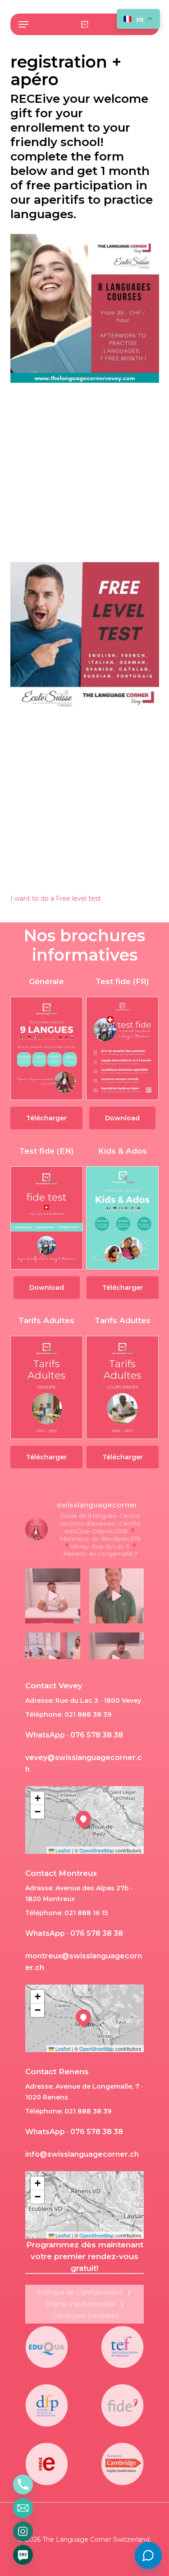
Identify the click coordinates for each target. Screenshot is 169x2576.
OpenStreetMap (97, 1850)
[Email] (23, 2508)
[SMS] (23, 2555)
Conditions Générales (85, 2316)
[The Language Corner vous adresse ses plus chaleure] (117, 1596)
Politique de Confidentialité (80, 2292)
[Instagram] (23, 2531)
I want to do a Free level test (56, 898)
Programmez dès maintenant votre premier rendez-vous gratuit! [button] (85, 2256)
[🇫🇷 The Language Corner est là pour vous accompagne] (53, 1596)
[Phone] (23, 2484)
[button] (23, 24)
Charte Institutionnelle (81, 2304)
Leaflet (62, 1850)
